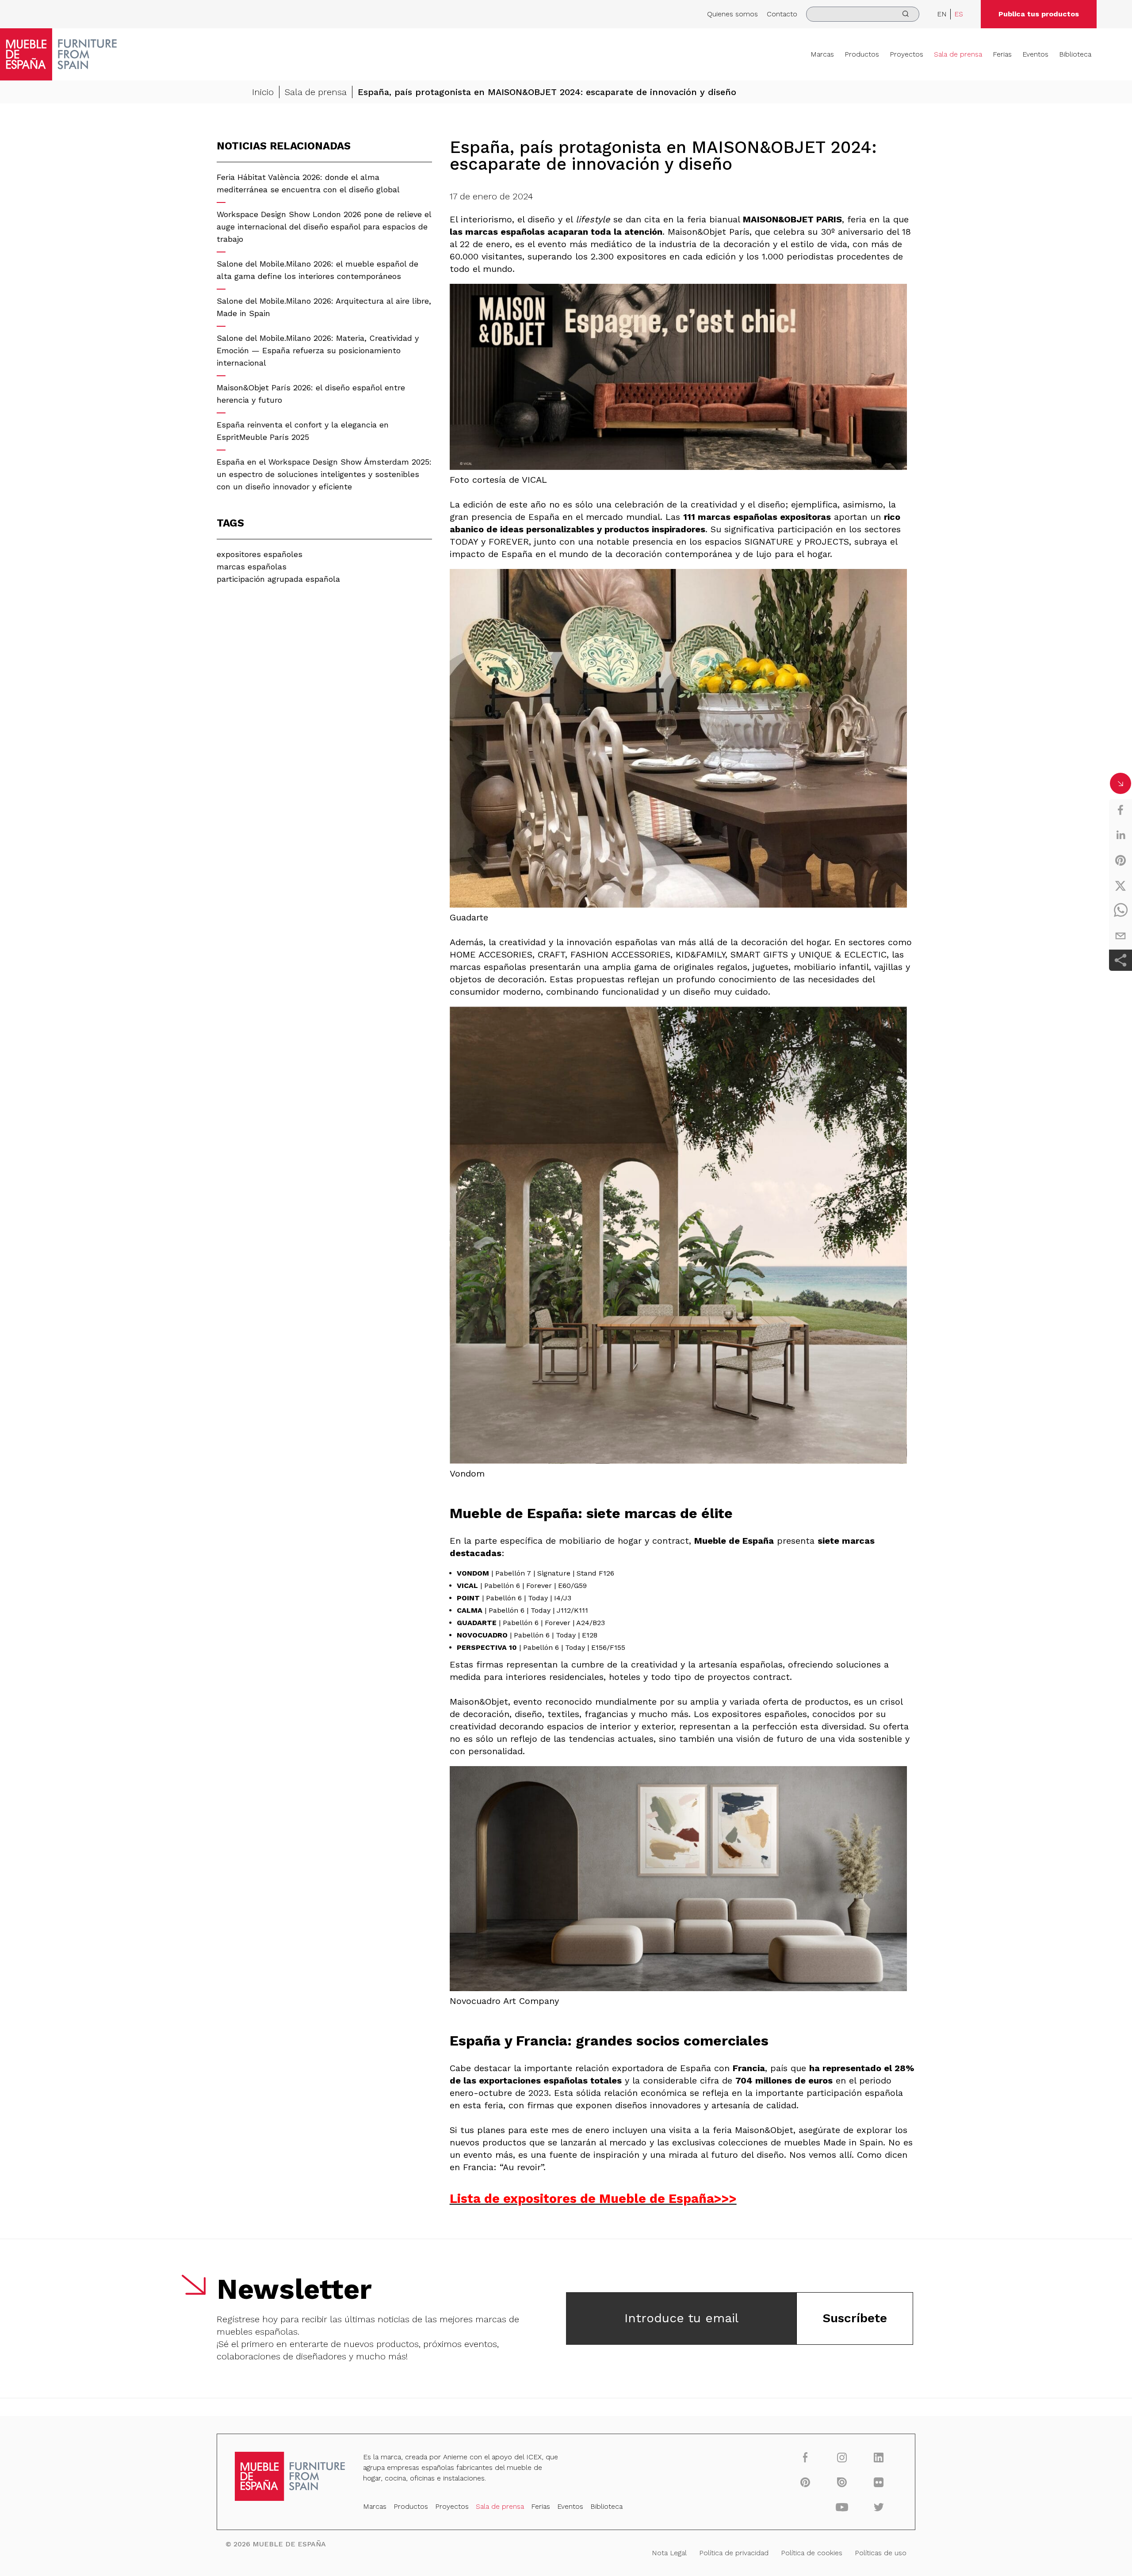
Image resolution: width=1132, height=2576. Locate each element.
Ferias (1002, 54)
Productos (862, 54)
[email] (1121, 936)
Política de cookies (812, 2553)
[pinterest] (1121, 860)
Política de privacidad (734, 2553)
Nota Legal (669, 2553)
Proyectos (906, 54)
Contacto (782, 14)
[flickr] (879, 2482)
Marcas (822, 54)
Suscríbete (855, 2318)
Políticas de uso (881, 2553)
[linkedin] (1121, 835)
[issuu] (842, 2482)
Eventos (1035, 54)
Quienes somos (732, 14)
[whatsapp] (1121, 911)
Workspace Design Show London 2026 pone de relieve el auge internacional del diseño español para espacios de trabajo (324, 227)
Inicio (263, 92)
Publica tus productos (1039, 14)
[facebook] (1121, 810)
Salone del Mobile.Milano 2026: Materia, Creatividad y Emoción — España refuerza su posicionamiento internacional (318, 350)
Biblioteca (1075, 54)
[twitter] (1121, 885)
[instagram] (842, 2457)
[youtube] (842, 2507)
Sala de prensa (958, 54)
